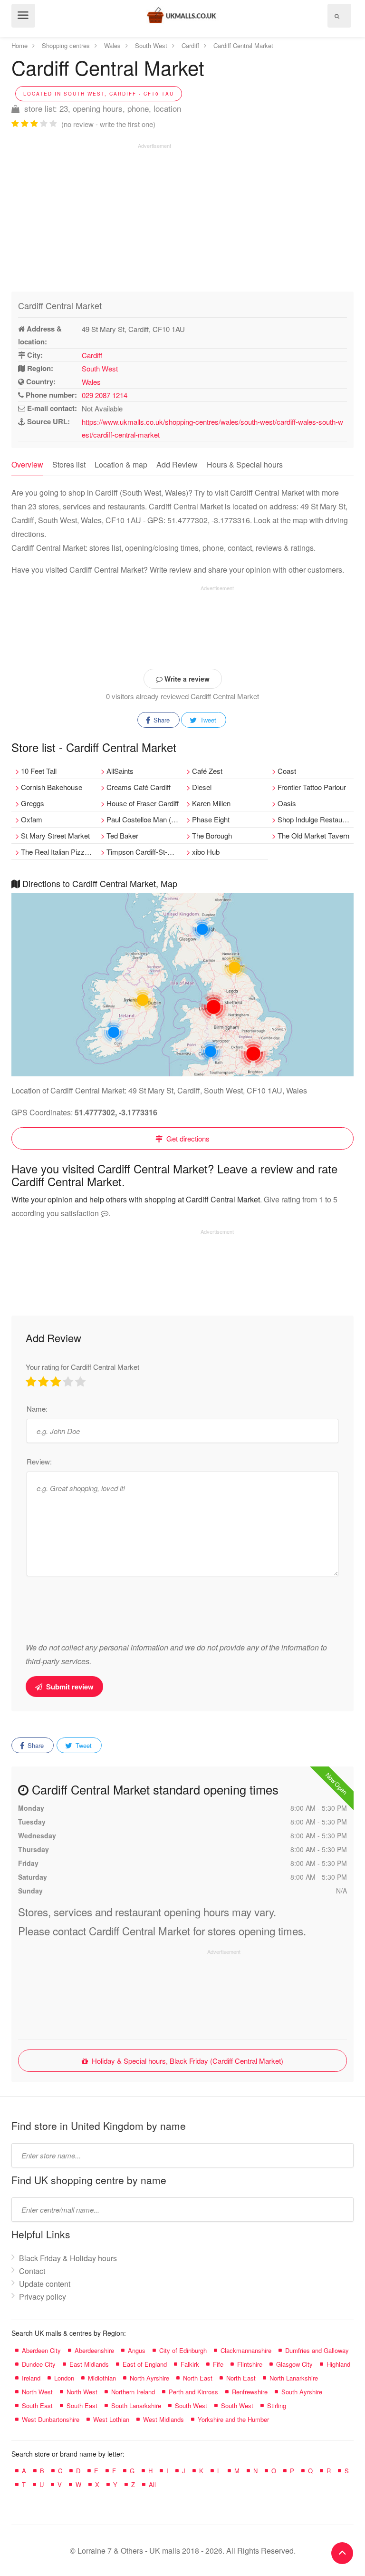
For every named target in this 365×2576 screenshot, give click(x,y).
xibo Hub (206, 852)
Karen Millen (211, 803)
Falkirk (190, 2364)
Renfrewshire (250, 2392)
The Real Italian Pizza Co (59, 852)
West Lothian (111, 2419)
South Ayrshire (302, 2392)
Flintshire (250, 2364)
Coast (287, 771)
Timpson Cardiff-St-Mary (144, 852)
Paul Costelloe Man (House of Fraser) (144, 819)
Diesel (202, 787)
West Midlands (163, 2419)
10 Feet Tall (39, 771)
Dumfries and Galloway (317, 2350)
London (64, 2378)
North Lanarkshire (294, 2378)
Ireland (31, 2378)
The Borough (212, 835)
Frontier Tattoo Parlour (312, 787)
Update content (45, 2284)
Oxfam (32, 819)
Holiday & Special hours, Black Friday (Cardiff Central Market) (187, 2061)
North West (37, 2392)
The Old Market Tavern (313, 835)
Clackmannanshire (246, 2350)
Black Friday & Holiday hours (68, 2258)
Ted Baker (122, 835)
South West (100, 368)
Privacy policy (43, 2297)
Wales (91, 382)
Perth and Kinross (193, 2392)
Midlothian (102, 2378)
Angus (137, 2350)
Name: (37, 1409)
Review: (39, 1461)
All (152, 2484)
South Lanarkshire (136, 2405)
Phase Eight (211, 819)
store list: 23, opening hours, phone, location (101, 108)
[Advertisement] (91, 216)
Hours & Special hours (245, 464)
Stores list (69, 464)
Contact (32, 2271)
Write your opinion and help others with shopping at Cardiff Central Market (136, 1199)
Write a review (186, 679)
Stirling (277, 2405)
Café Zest (207, 771)
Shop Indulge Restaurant (316, 819)
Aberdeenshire (94, 2350)
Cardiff (92, 355)
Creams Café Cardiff (139, 787)
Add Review (177, 464)
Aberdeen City (41, 2350)
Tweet (207, 720)
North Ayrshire (149, 2378)
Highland (338, 2364)
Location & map (121, 464)
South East (37, 2405)
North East (198, 2378)
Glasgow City (294, 2364)
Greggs (33, 803)
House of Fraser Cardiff (143, 803)
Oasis (287, 803)
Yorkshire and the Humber (233, 2419)
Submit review (69, 1687)
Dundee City (39, 2364)
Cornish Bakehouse (52, 787)
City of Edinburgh (183, 2350)
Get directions (187, 1138)
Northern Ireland (133, 2392)
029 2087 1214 (105, 395)
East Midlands (89, 2364)
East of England (145, 2364)
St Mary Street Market (55, 835)
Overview (27, 464)
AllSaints (120, 771)
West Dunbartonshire (51, 2419)
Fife (218, 2364)
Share (161, 720)
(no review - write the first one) (108, 124)
